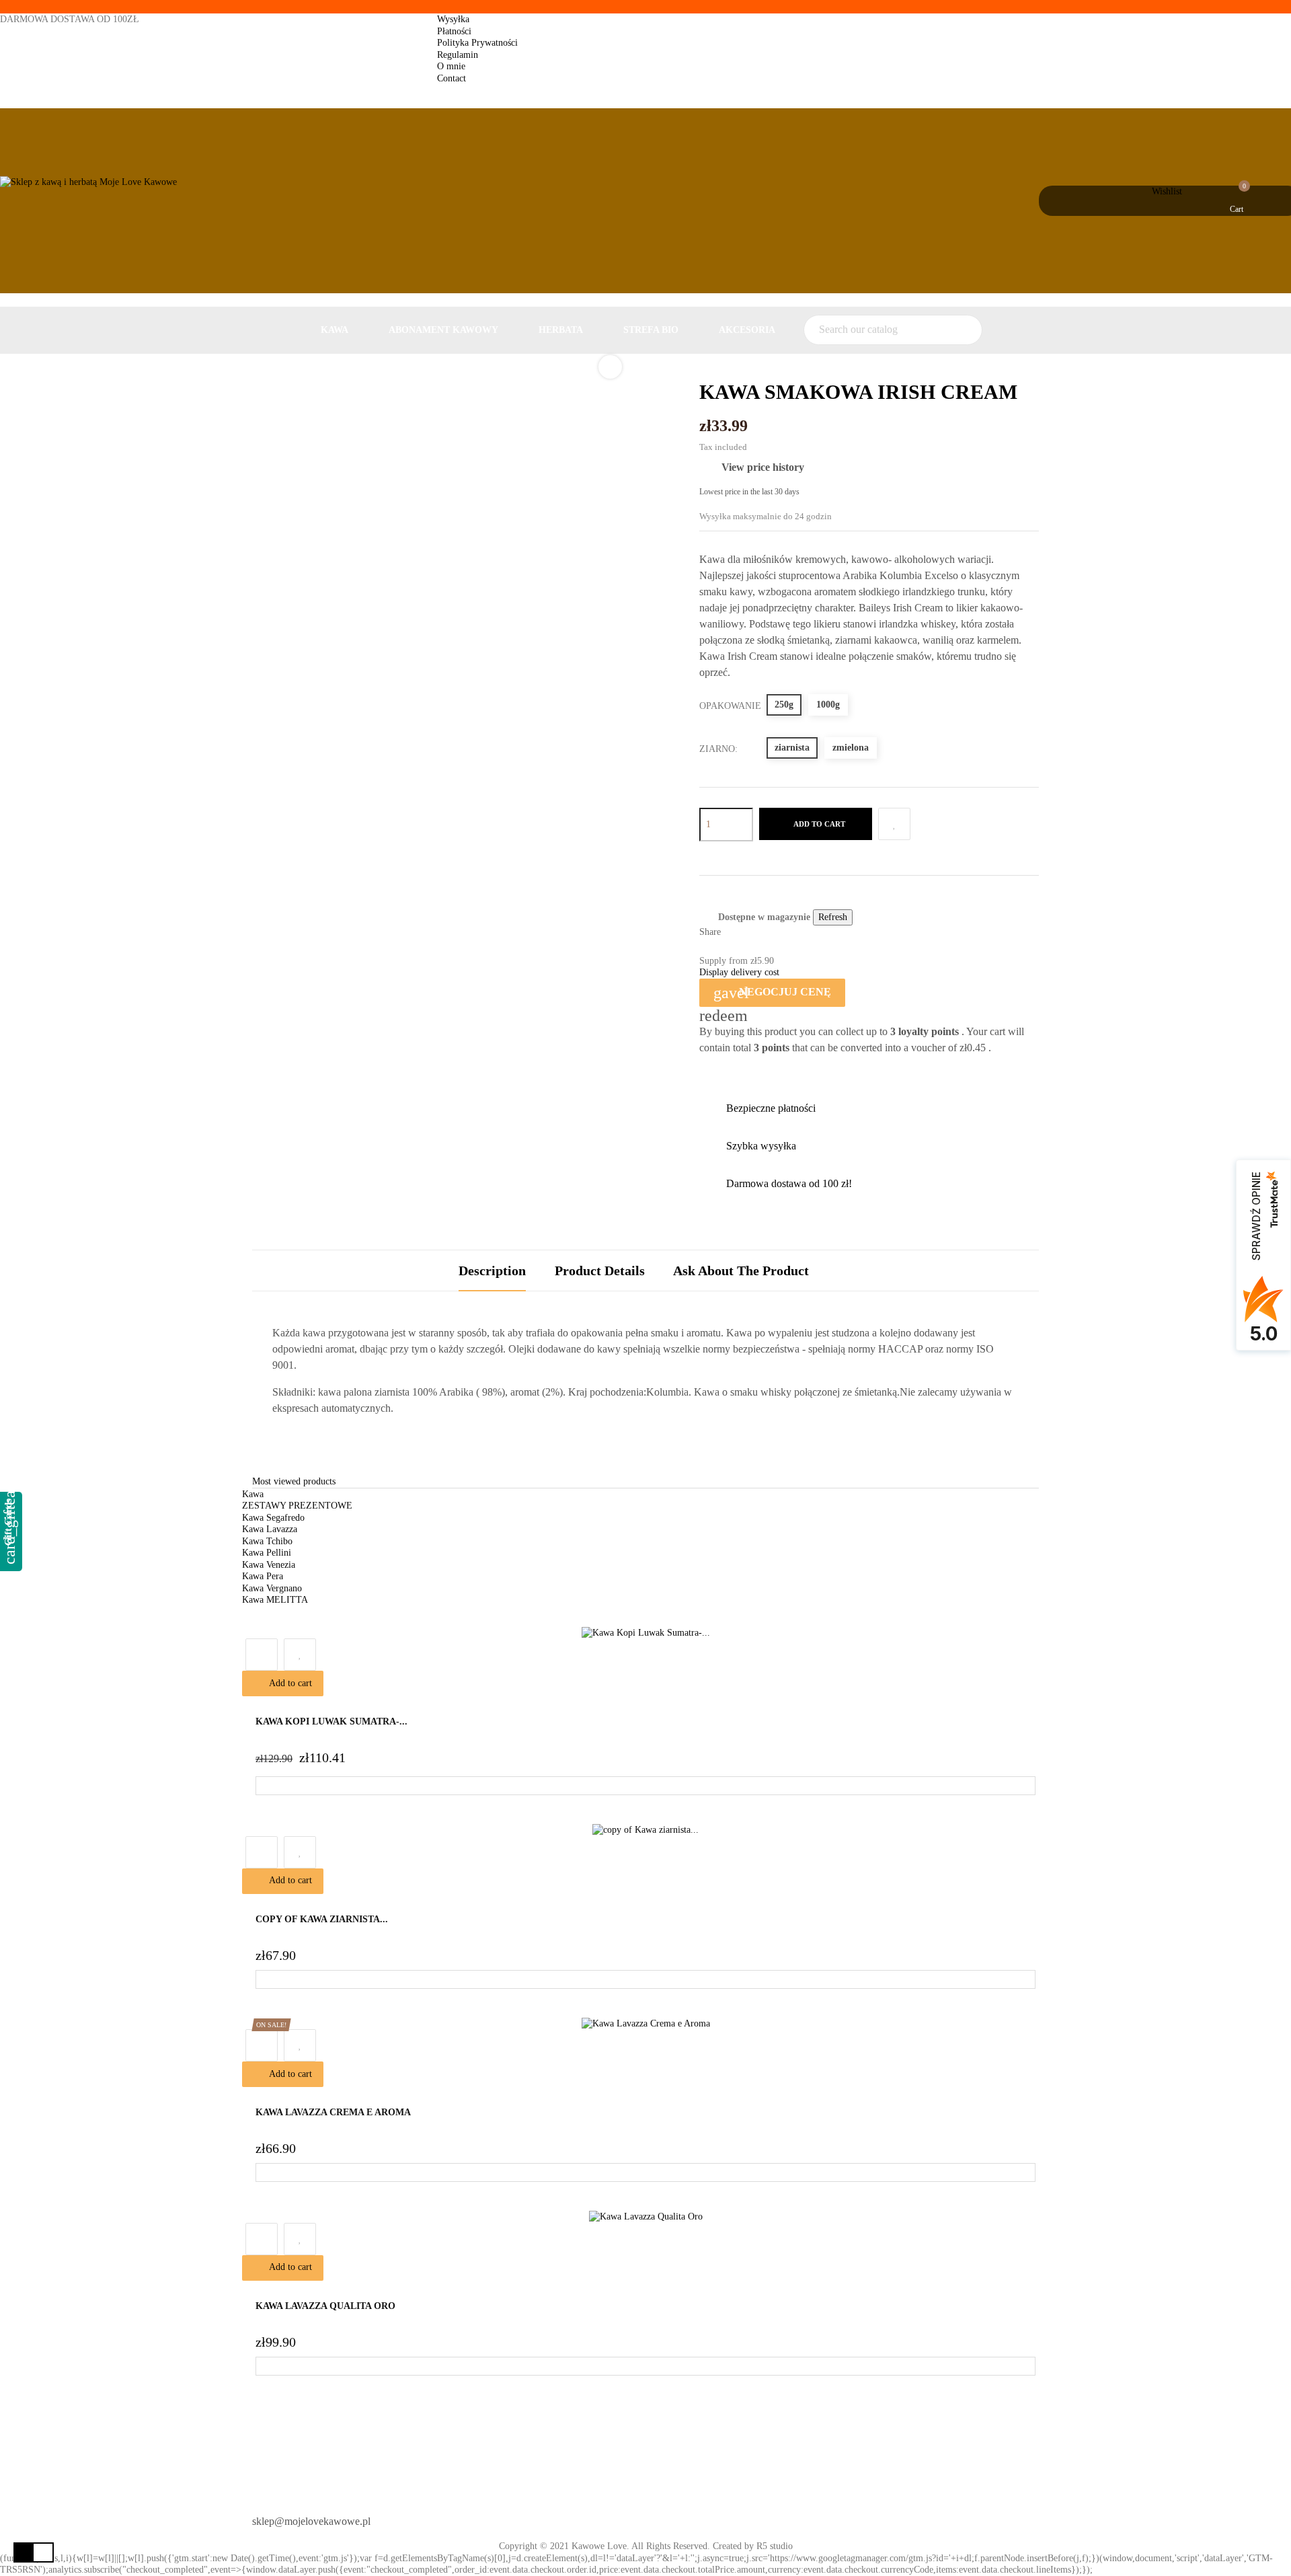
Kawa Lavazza (270, 1529)
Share (737, 933)
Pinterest (774, 933)
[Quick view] (262, 1655)
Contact (452, 78)
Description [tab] (492, 1271)
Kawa (253, 1494)
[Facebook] (668, 2516)
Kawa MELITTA (275, 1600)
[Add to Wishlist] (894, 824)
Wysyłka (453, 19)
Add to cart (819, 824)
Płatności (454, 31)
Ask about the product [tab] (741, 1271)
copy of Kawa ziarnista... (322, 1919)
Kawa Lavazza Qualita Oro (325, 2306)
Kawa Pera (263, 1576)
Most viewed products (294, 1481)
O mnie (451, 66)
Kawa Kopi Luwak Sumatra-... (331, 1721)
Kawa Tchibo (267, 1541)
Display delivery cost (739, 972)
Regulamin (458, 55)
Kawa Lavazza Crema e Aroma (333, 2112)
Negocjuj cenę (772, 993)
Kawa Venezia (269, 1565)
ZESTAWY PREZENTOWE (297, 1506)
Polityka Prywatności (477, 43)
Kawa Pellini (267, 1553)
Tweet (755, 933)
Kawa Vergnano (272, 1588)
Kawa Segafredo (273, 1518)
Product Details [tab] (600, 1271)
